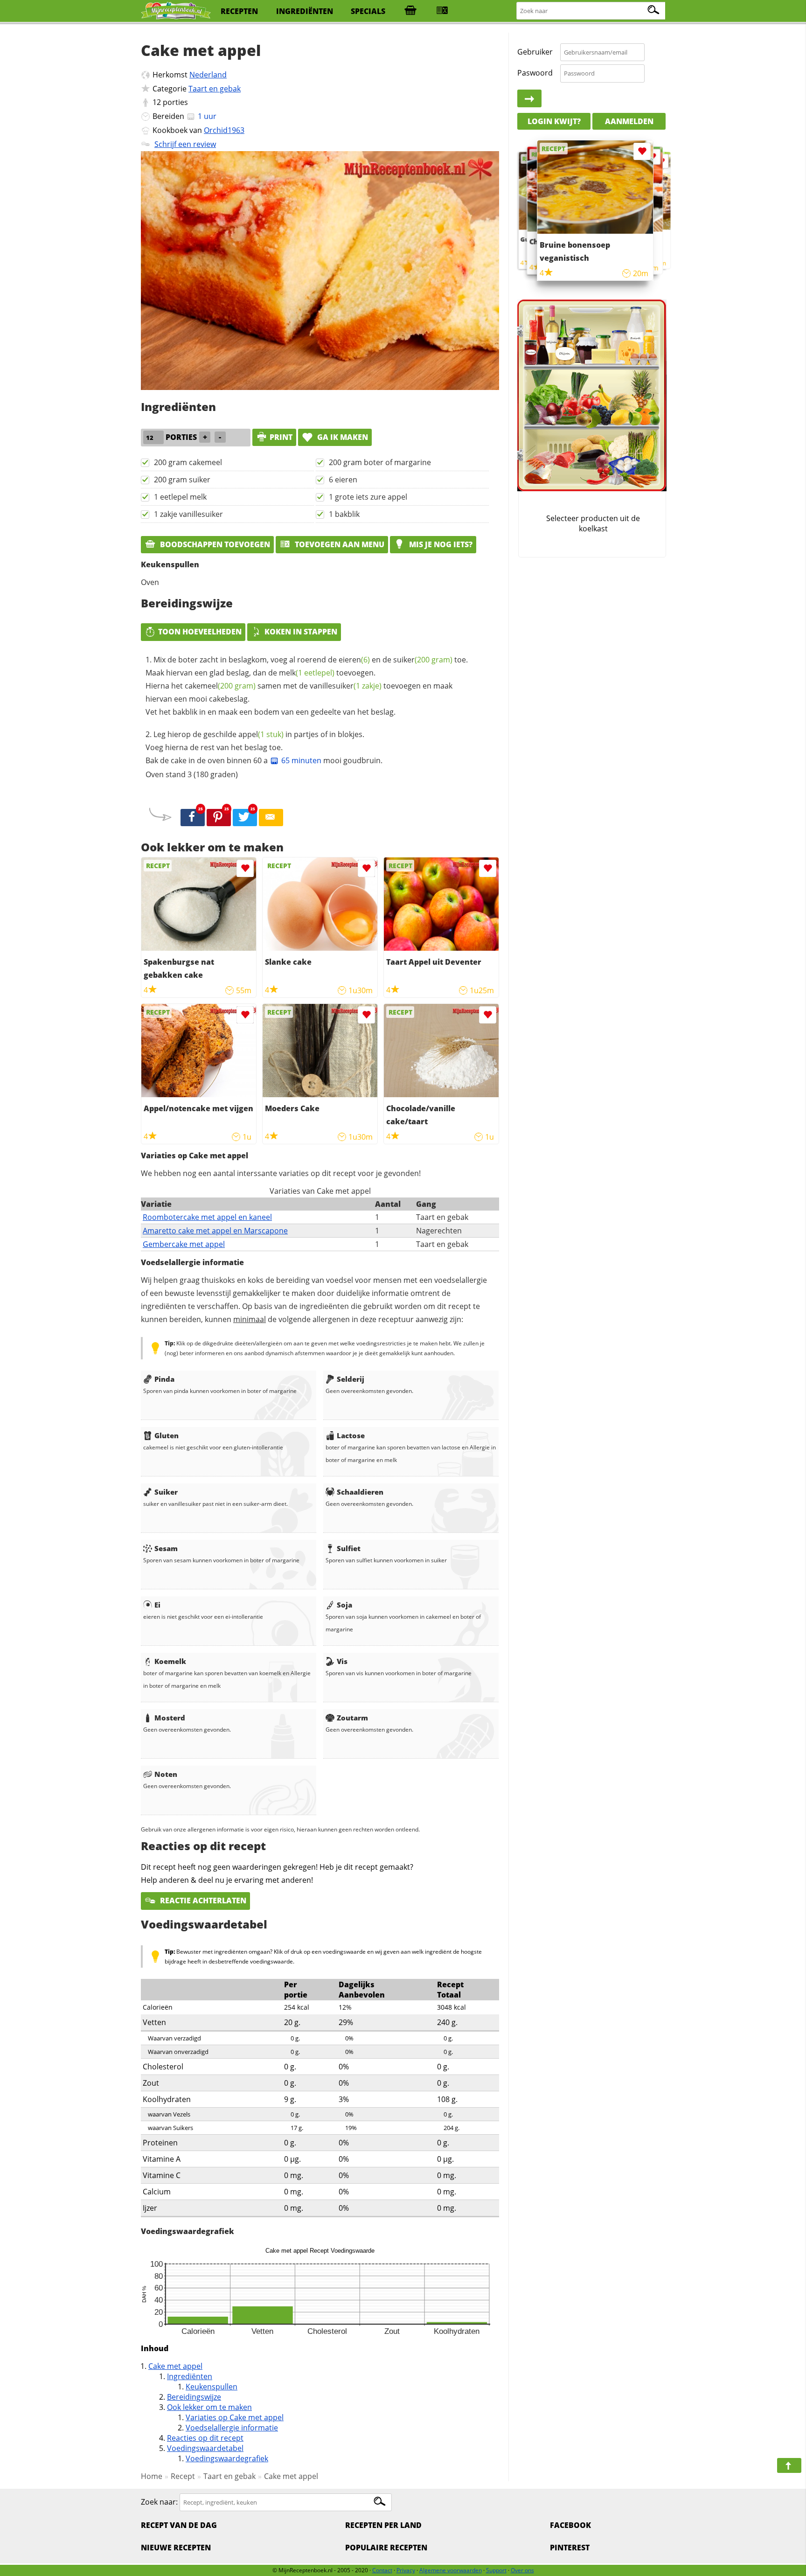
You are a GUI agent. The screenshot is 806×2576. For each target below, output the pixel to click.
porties (175, 102)
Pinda (164, 1379)
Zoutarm (352, 1718)
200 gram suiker (182, 480)
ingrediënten (305, 11)
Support (496, 2570)
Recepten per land (383, 2525)
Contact (382, 2570)
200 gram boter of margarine (380, 462)
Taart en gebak (215, 89)
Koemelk (170, 1661)
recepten (239, 11)
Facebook (570, 2525)
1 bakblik (344, 514)
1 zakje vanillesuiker (188, 514)
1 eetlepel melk (180, 497)
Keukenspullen (212, 2387)
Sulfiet (349, 1548)
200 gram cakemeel (188, 462)
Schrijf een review (185, 144)
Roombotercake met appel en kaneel (207, 1217)
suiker (423, 660)
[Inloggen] (529, 99)
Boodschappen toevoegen (214, 544)
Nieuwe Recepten (176, 2548)
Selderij (351, 1379)
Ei (157, 1605)
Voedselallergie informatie (232, 2428)
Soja (344, 1605)
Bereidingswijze (194, 2397)
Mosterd (170, 1718)
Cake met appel (175, 2366)
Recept (183, 2476)
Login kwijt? (554, 121)
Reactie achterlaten (202, 1901)
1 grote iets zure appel (368, 497)
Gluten (167, 1435)
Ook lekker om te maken (209, 2407)
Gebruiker (535, 52)
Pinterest (570, 2548)
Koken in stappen (301, 632)
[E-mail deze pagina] (271, 818)
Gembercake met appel (184, 1244)
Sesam (166, 1548)
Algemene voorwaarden (451, 2570)
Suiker (166, 1492)
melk (307, 673)
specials (368, 11)
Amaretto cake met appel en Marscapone (215, 1231)
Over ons (522, 2570)
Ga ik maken (342, 437)
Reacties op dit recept (205, 2438)
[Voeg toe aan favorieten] (245, 868)
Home (152, 2476)
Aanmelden (629, 121)
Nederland (208, 75)
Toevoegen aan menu (339, 544)
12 (157, 102)
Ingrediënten (190, 2376)
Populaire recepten (386, 2548)
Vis (342, 1661)
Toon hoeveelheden (200, 632)
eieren (354, 660)
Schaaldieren (360, 1492)
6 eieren (343, 480)
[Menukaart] (442, 11)
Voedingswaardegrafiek (227, 2458)
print (281, 437)
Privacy (406, 2570)
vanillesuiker (346, 686)
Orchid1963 (224, 130)
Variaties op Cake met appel (235, 2417)
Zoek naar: (159, 2502)
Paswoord (535, 73)
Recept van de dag (179, 2525)
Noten (166, 1774)
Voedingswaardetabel (205, 2448)
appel (261, 734)
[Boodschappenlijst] (410, 11)
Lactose (351, 1435)
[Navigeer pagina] (789, 2465)
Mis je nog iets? (440, 544)
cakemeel (220, 686)
